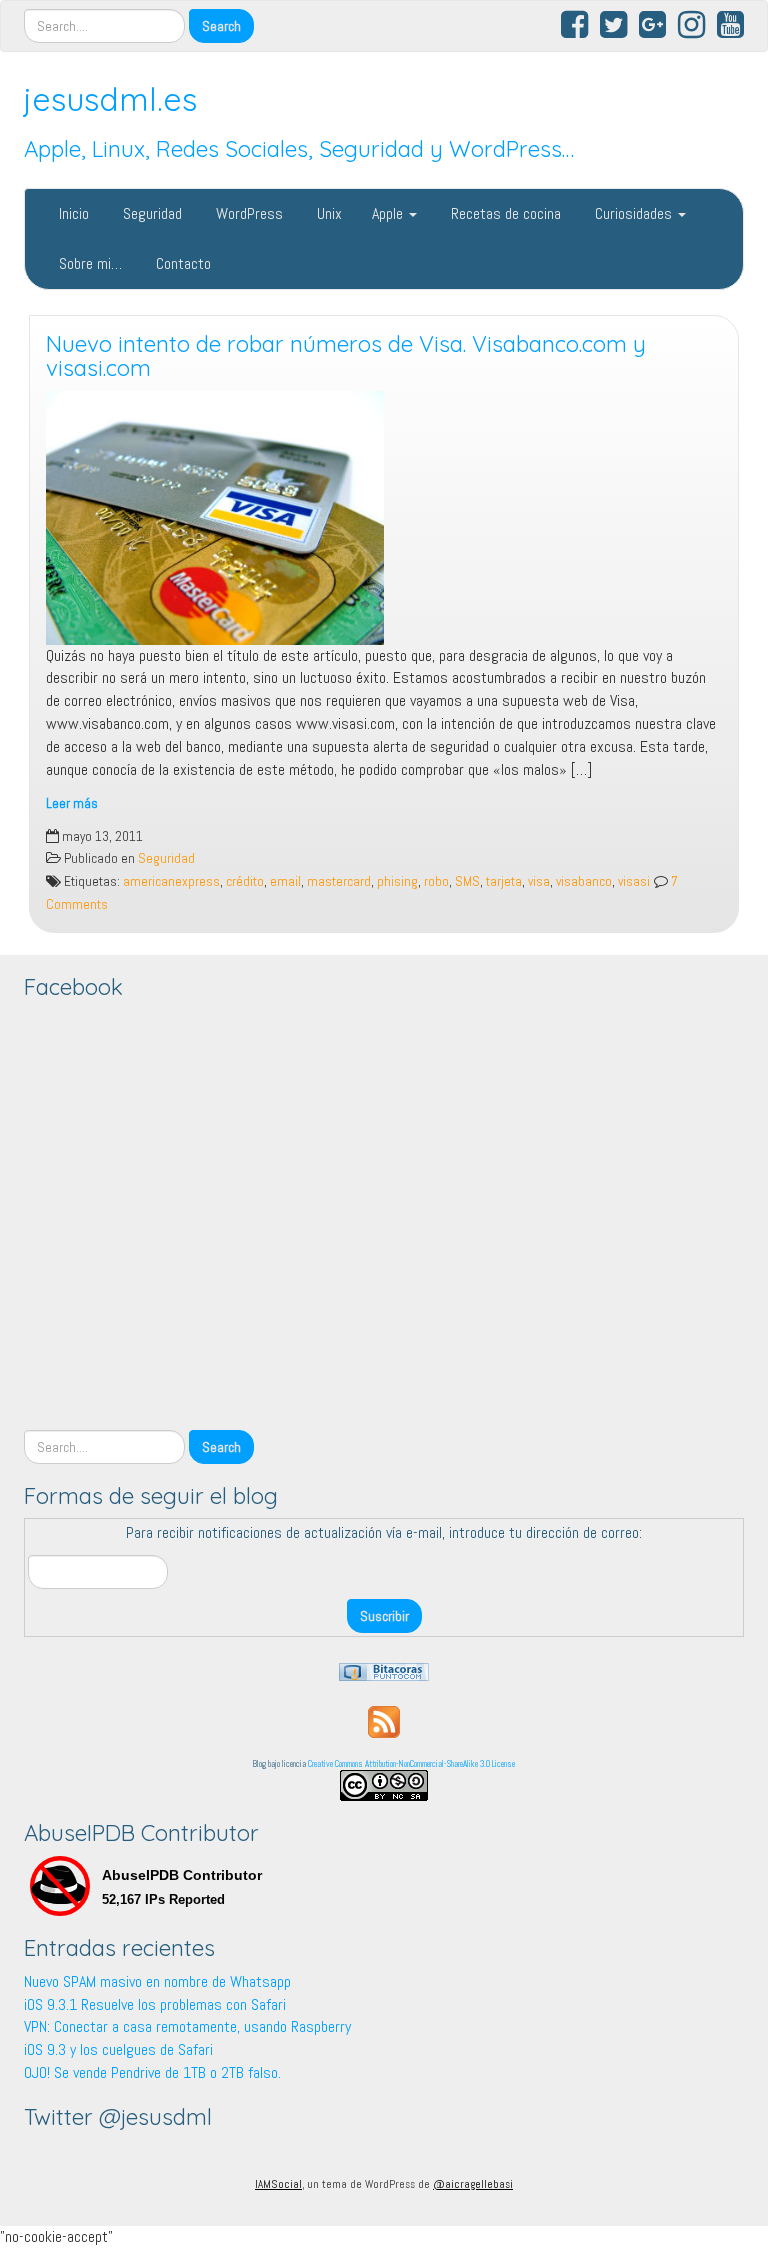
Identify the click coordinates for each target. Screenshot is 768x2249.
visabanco (584, 881)
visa (539, 881)
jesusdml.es (110, 99)
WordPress (247, 213)
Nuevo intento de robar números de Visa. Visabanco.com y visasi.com (346, 356)
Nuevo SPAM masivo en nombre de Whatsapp (157, 1981)
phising (397, 881)
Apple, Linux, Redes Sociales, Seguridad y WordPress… (299, 149)
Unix (327, 213)
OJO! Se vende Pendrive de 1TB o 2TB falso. (152, 2072)
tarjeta (504, 881)
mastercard (339, 881)
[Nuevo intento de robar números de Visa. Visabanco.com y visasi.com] (384, 518)
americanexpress (171, 881)
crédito (245, 881)
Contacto (181, 263)
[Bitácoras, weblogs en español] (384, 1670)
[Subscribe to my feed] (384, 1720)
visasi (634, 881)
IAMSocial (278, 2184)
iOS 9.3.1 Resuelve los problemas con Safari (155, 2004)
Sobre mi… (88, 263)
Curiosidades (633, 213)
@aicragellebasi (473, 2184)
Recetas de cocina (504, 213)
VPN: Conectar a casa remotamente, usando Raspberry (187, 2026)
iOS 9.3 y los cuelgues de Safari (118, 2049)
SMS (467, 881)
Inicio (72, 213)
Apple (389, 213)
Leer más (72, 803)
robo (436, 881)
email (285, 881)
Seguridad (150, 213)
